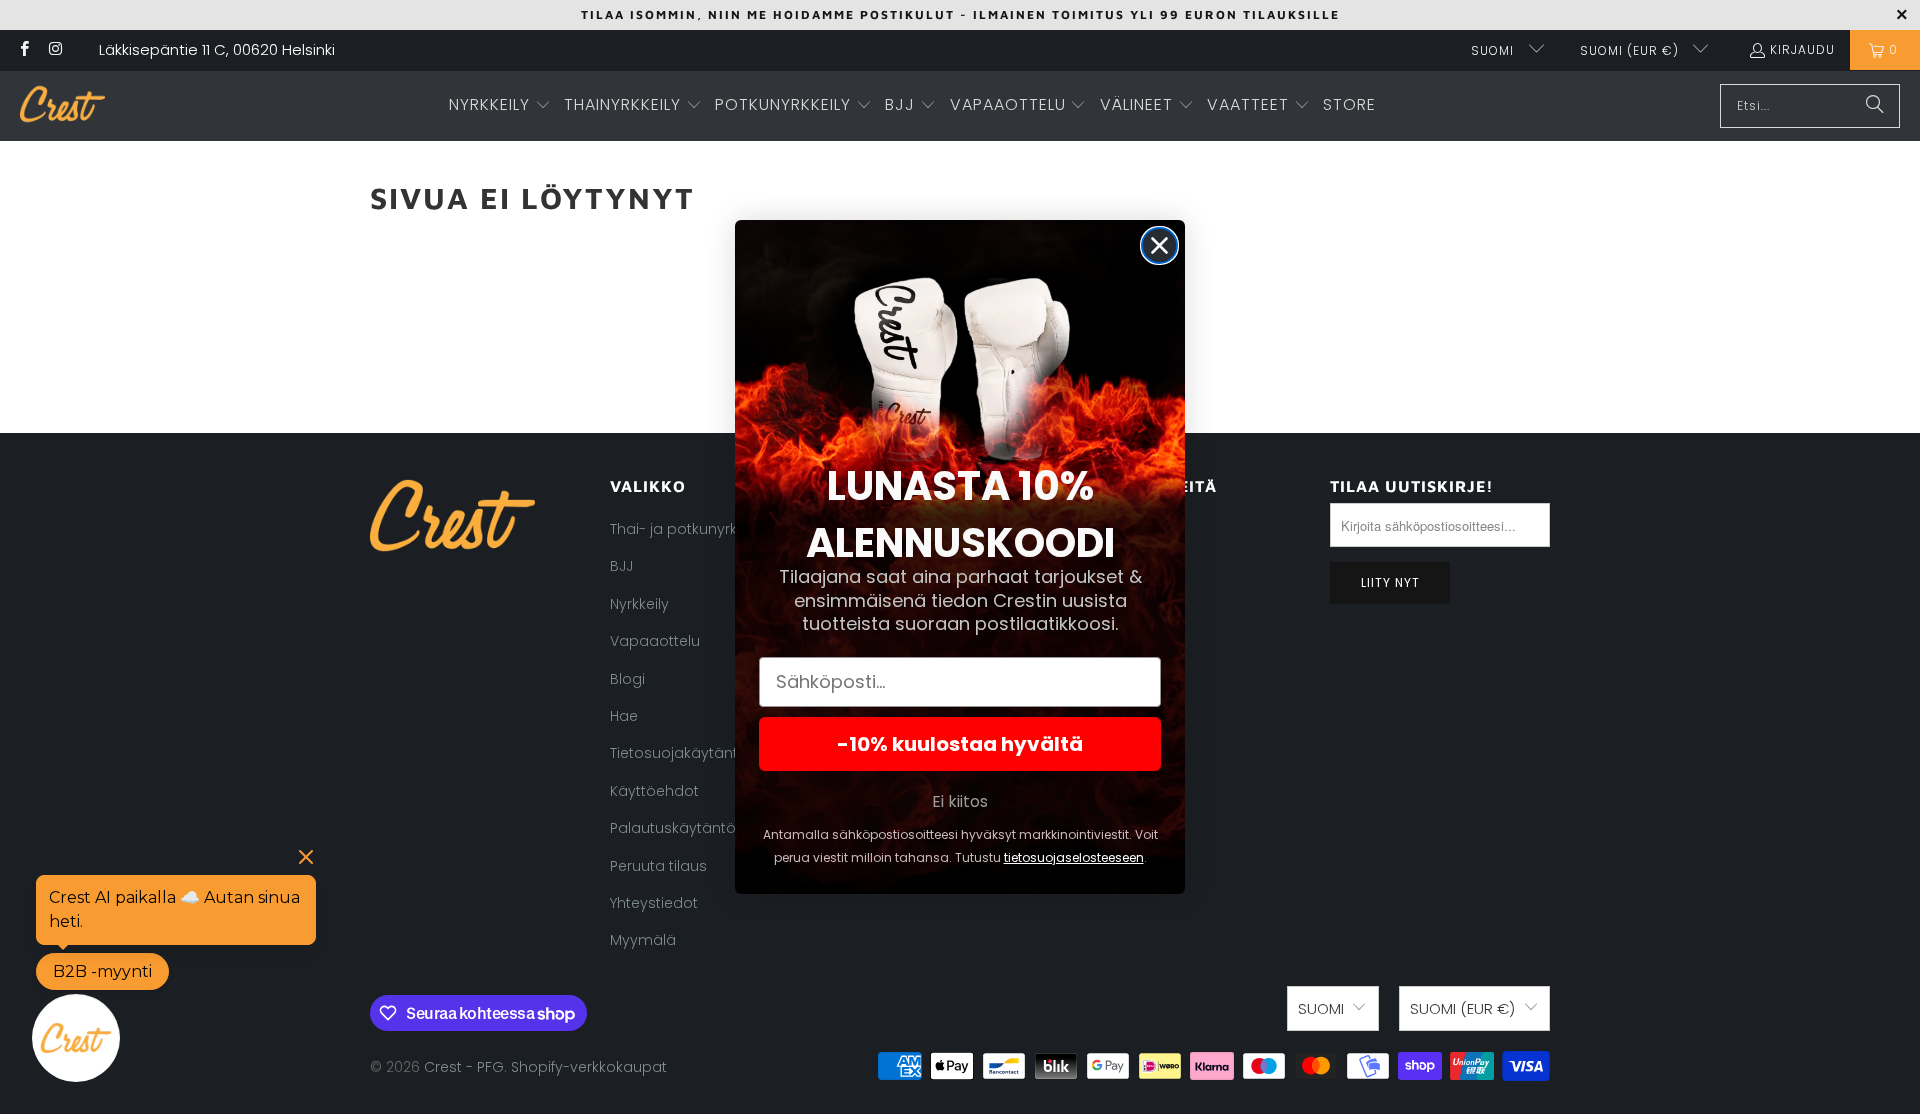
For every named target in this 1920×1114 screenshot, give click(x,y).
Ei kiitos (960, 801)
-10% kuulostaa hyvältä (960, 744)
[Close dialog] (1159, 245)
